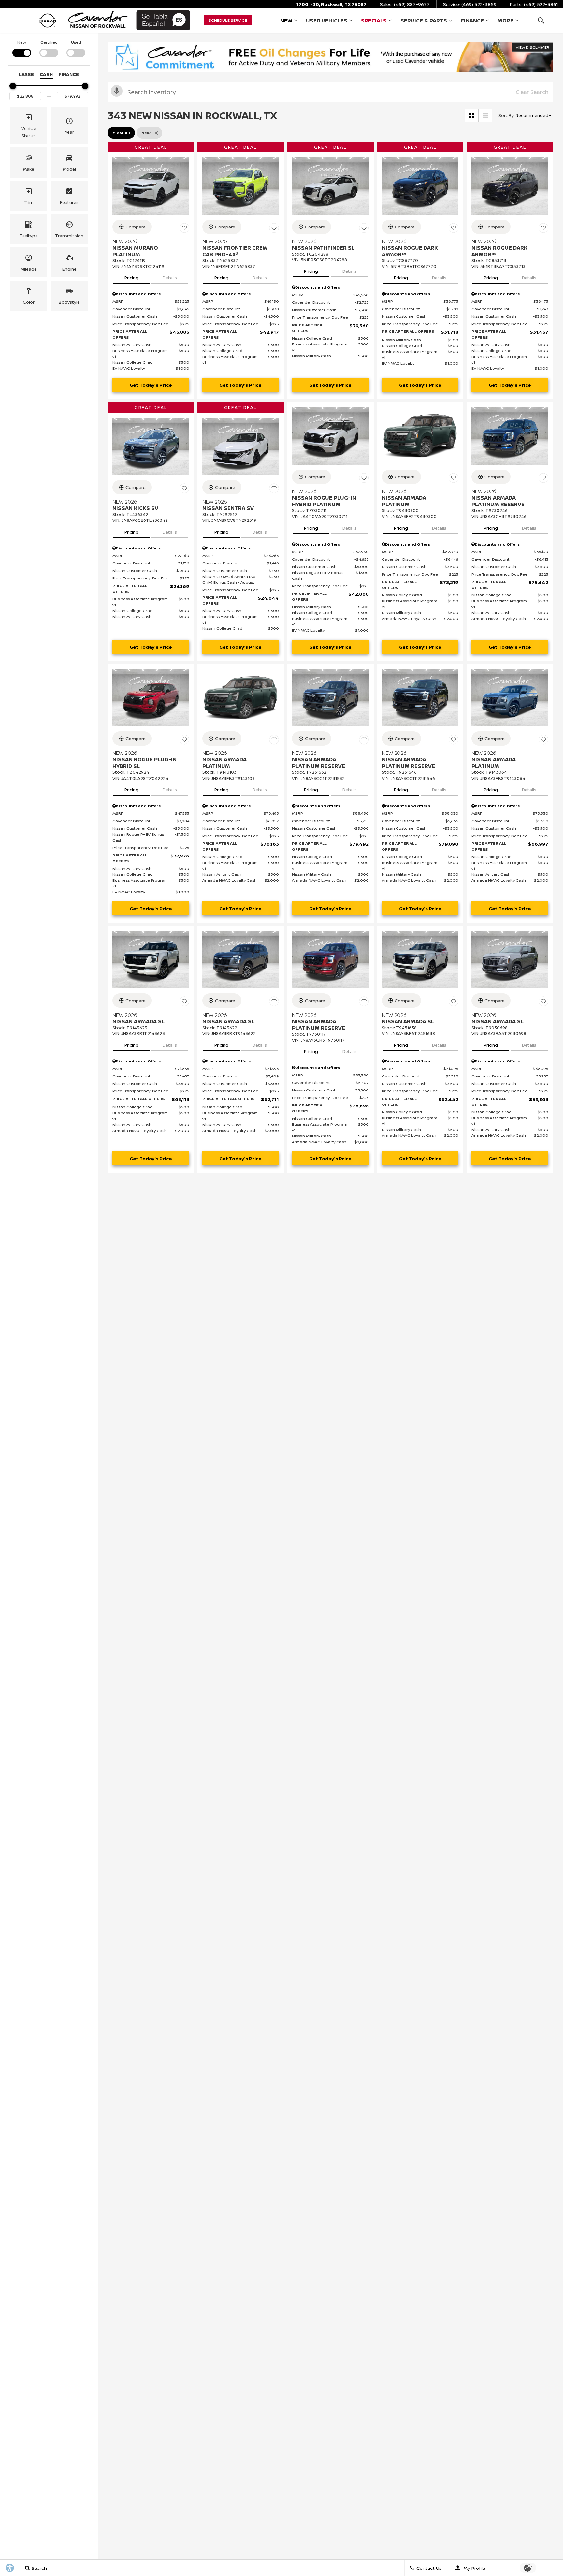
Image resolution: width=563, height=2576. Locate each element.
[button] (541, 20)
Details (170, 278)
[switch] (22, 48)
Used (76, 42)
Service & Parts (424, 22)
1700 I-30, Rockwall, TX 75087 (332, 4)
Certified (49, 42)
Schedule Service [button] (228, 20)
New (286, 21)
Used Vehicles (327, 21)
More (505, 22)
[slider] (13, 86)
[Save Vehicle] (184, 228)
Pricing (131, 278)
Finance (472, 21)
